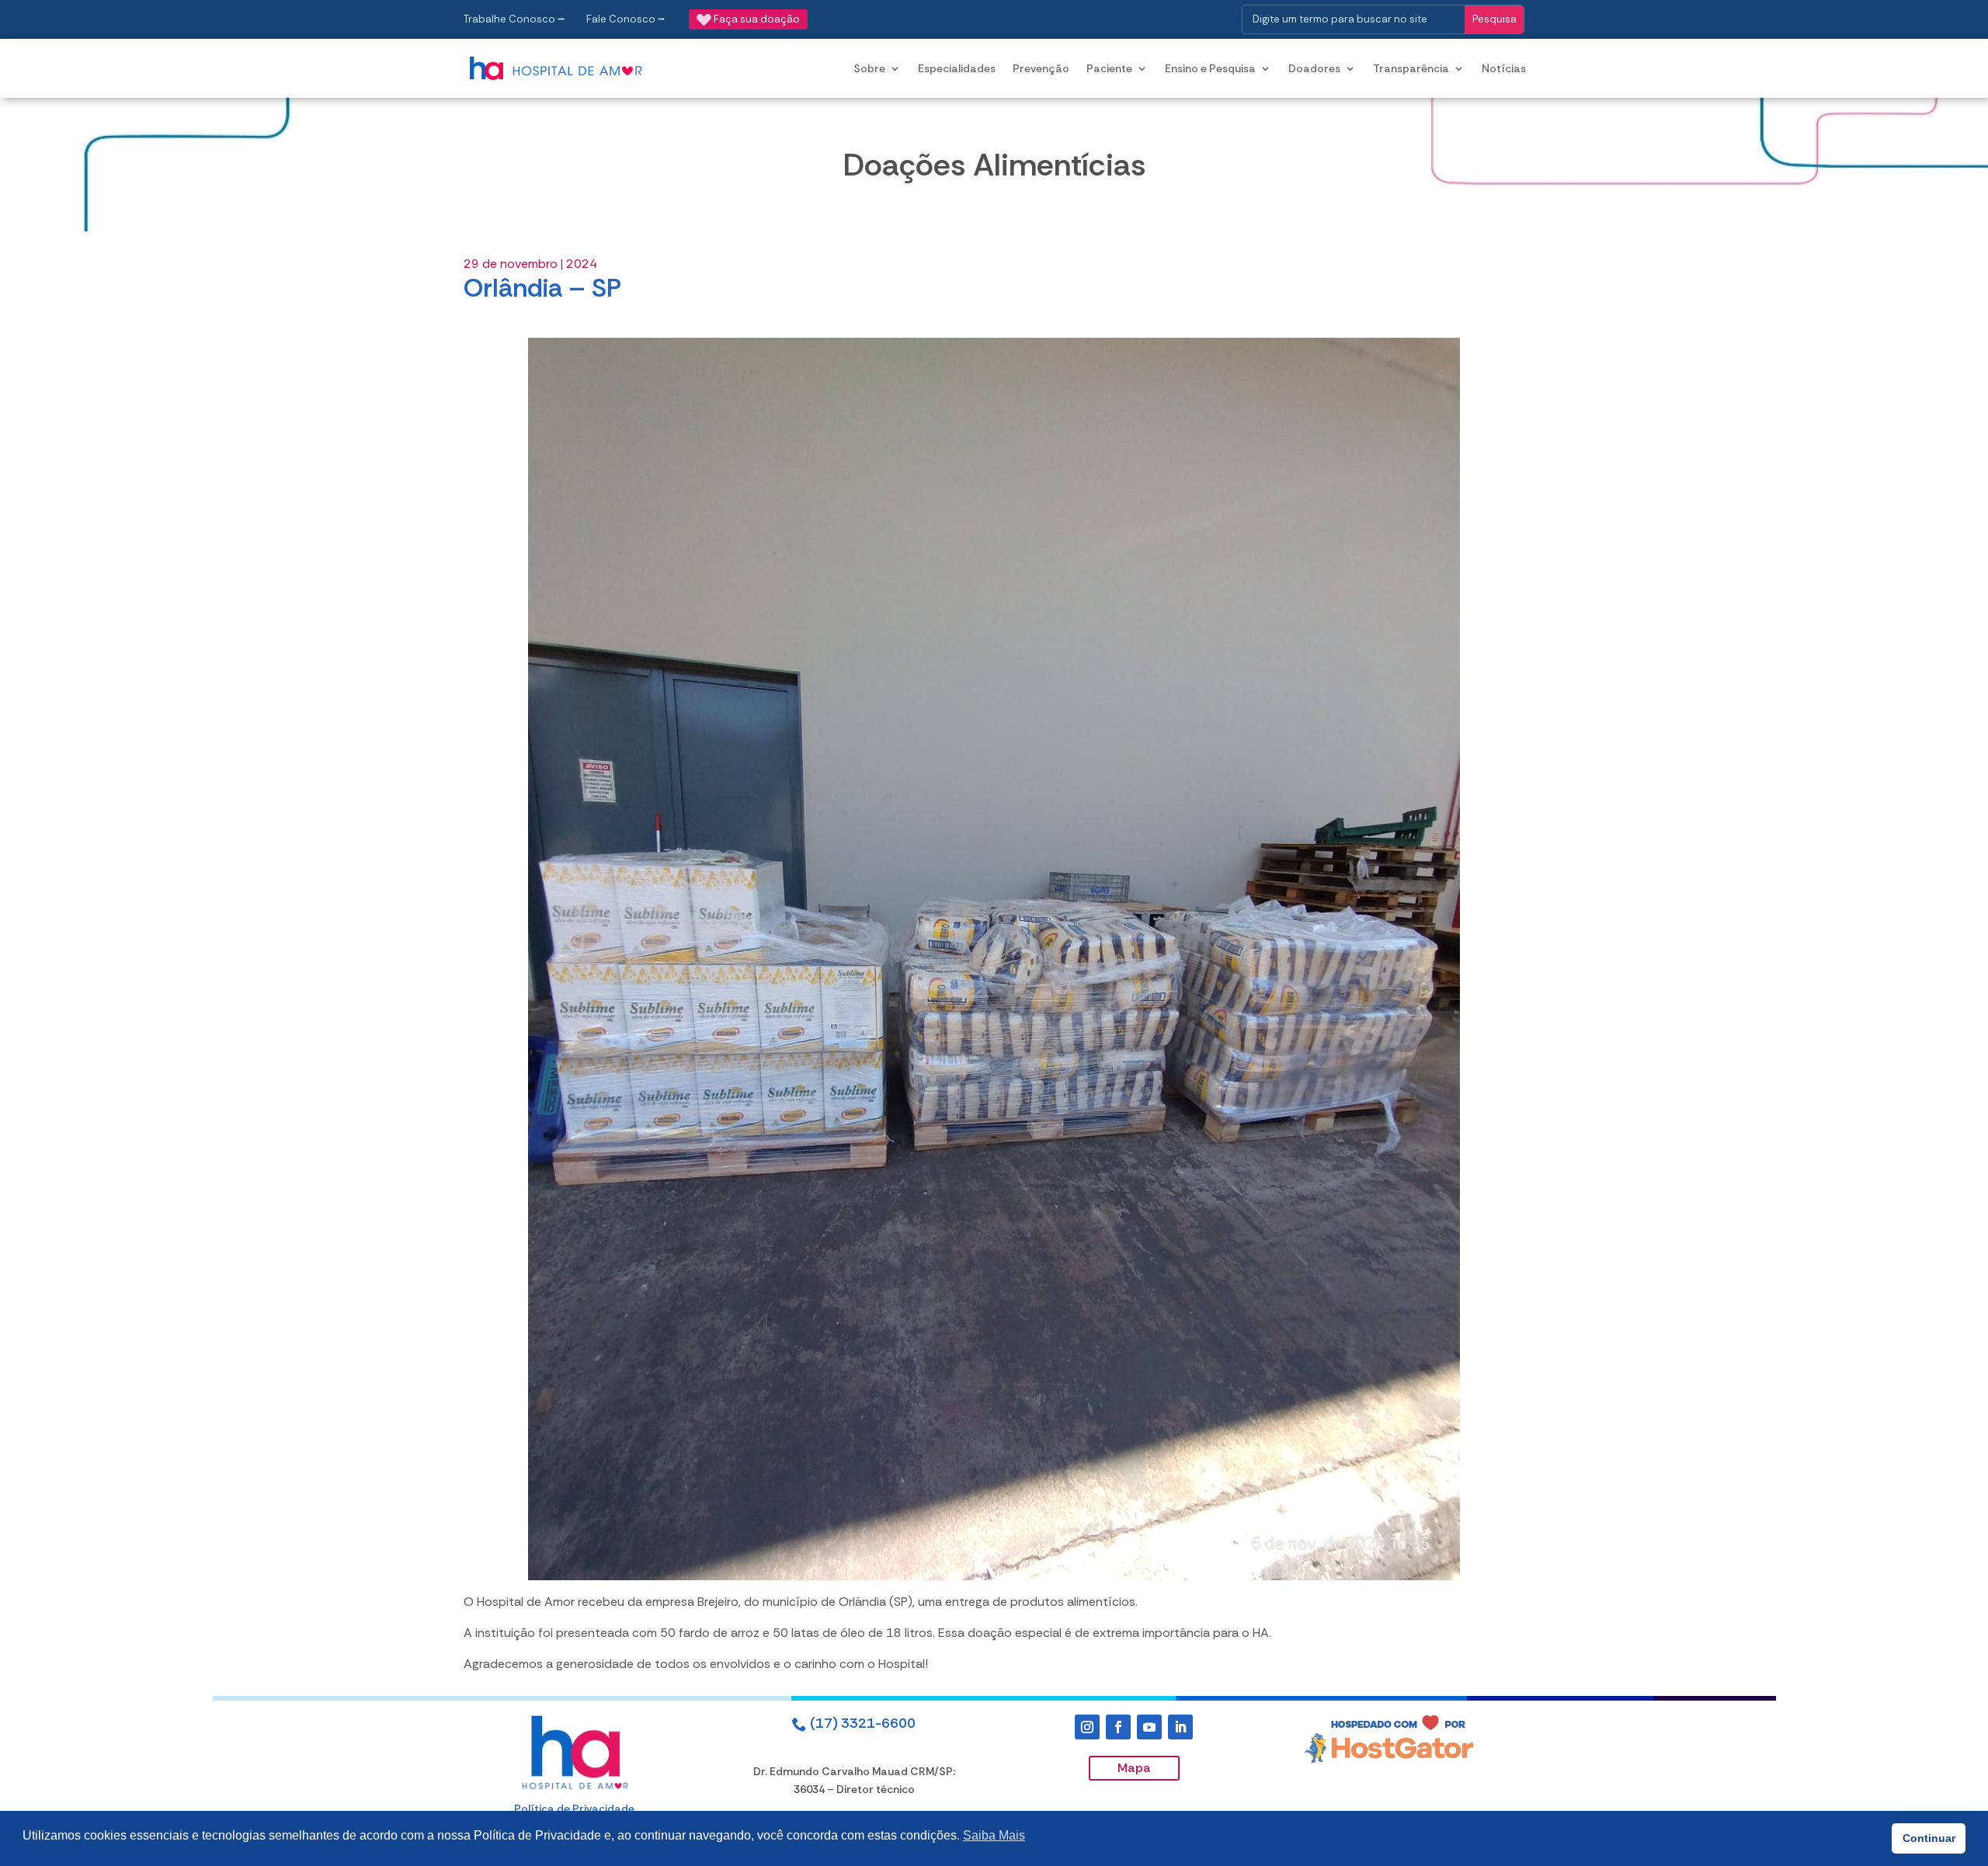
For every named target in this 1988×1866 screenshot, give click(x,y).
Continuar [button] (1929, 1838)
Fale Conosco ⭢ (626, 19)
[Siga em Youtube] (1149, 1727)
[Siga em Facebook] (1118, 1727)
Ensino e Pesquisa (1210, 68)
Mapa (1134, 1768)
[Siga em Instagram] (1087, 1727)
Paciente (1109, 68)
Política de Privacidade (574, 1809)
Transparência (1411, 68)
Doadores (1314, 68)
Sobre (869, 68)
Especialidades (957, 68)
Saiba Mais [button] (994, 1835)
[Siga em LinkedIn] (1180, 1727)
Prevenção (1041, 68)
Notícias (1504, 68)
